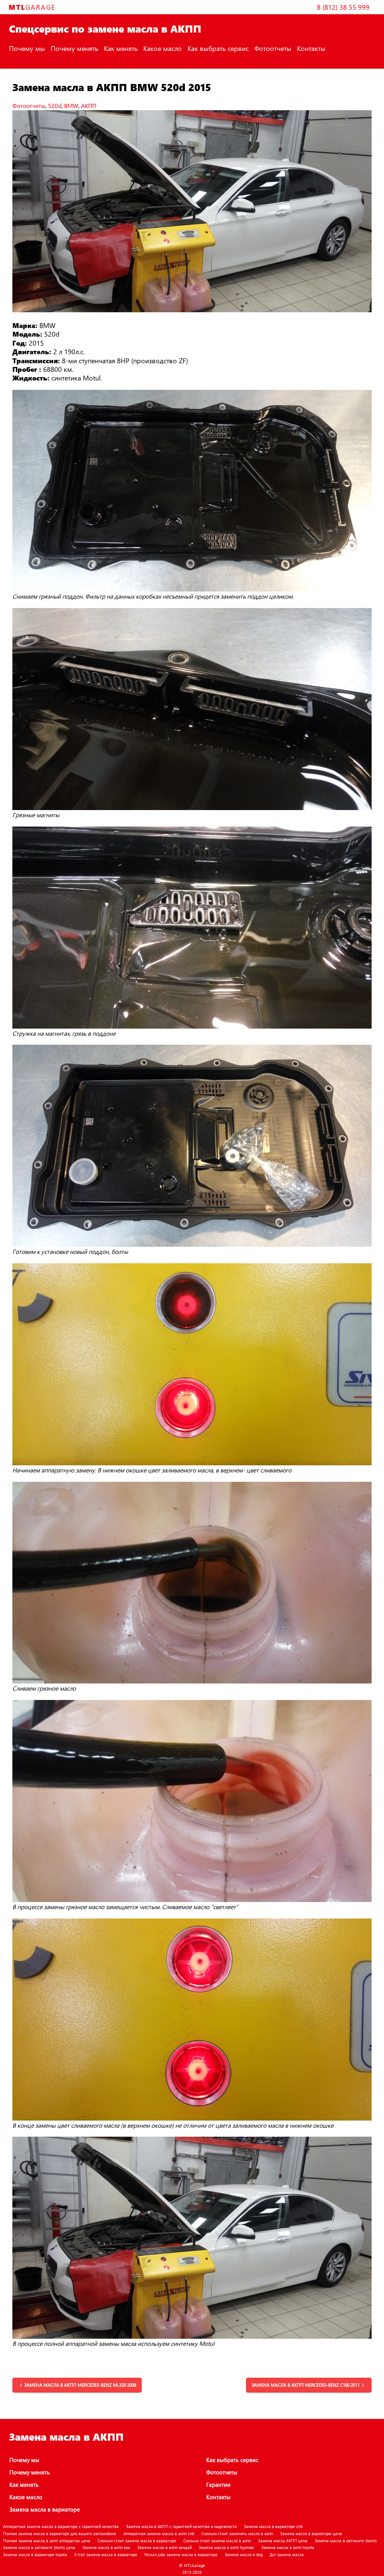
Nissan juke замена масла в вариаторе (181, 2554)
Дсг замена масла (287, 2554)
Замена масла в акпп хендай (164, 2547)
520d (55, 106)
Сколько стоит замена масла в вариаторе (137, 2541)
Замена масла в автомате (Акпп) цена (39, 2547)
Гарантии (218, 2485)
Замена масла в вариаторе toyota (35, 2554)
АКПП (89, 106)
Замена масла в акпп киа (106, 2547)
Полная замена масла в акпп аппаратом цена (47, 2541)
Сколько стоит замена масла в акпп (217, 2541)
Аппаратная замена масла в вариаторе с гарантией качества (61, 2526)
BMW (71, 106)
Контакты (311, 48)
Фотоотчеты (273, 48)
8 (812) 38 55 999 (343, 7)
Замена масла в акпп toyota (288, 2547)
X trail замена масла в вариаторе (106, 2554)
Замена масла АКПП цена (283, 2541)
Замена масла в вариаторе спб (273, 2526)
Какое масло (163, 48)
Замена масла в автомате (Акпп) (346, 2541)
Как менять (121, 48)
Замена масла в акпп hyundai (226, 2547)
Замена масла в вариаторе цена (311, 2533)
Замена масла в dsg (244, 2554)
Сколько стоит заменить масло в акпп (237, 2533)
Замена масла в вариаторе (45, 2509)
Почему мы (27, 48)
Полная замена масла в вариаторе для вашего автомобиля (60, 2533)
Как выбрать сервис (218, 48)
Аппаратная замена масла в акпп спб (159, 2533)
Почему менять (74, 48)
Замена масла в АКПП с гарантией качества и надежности (181, 2526)
